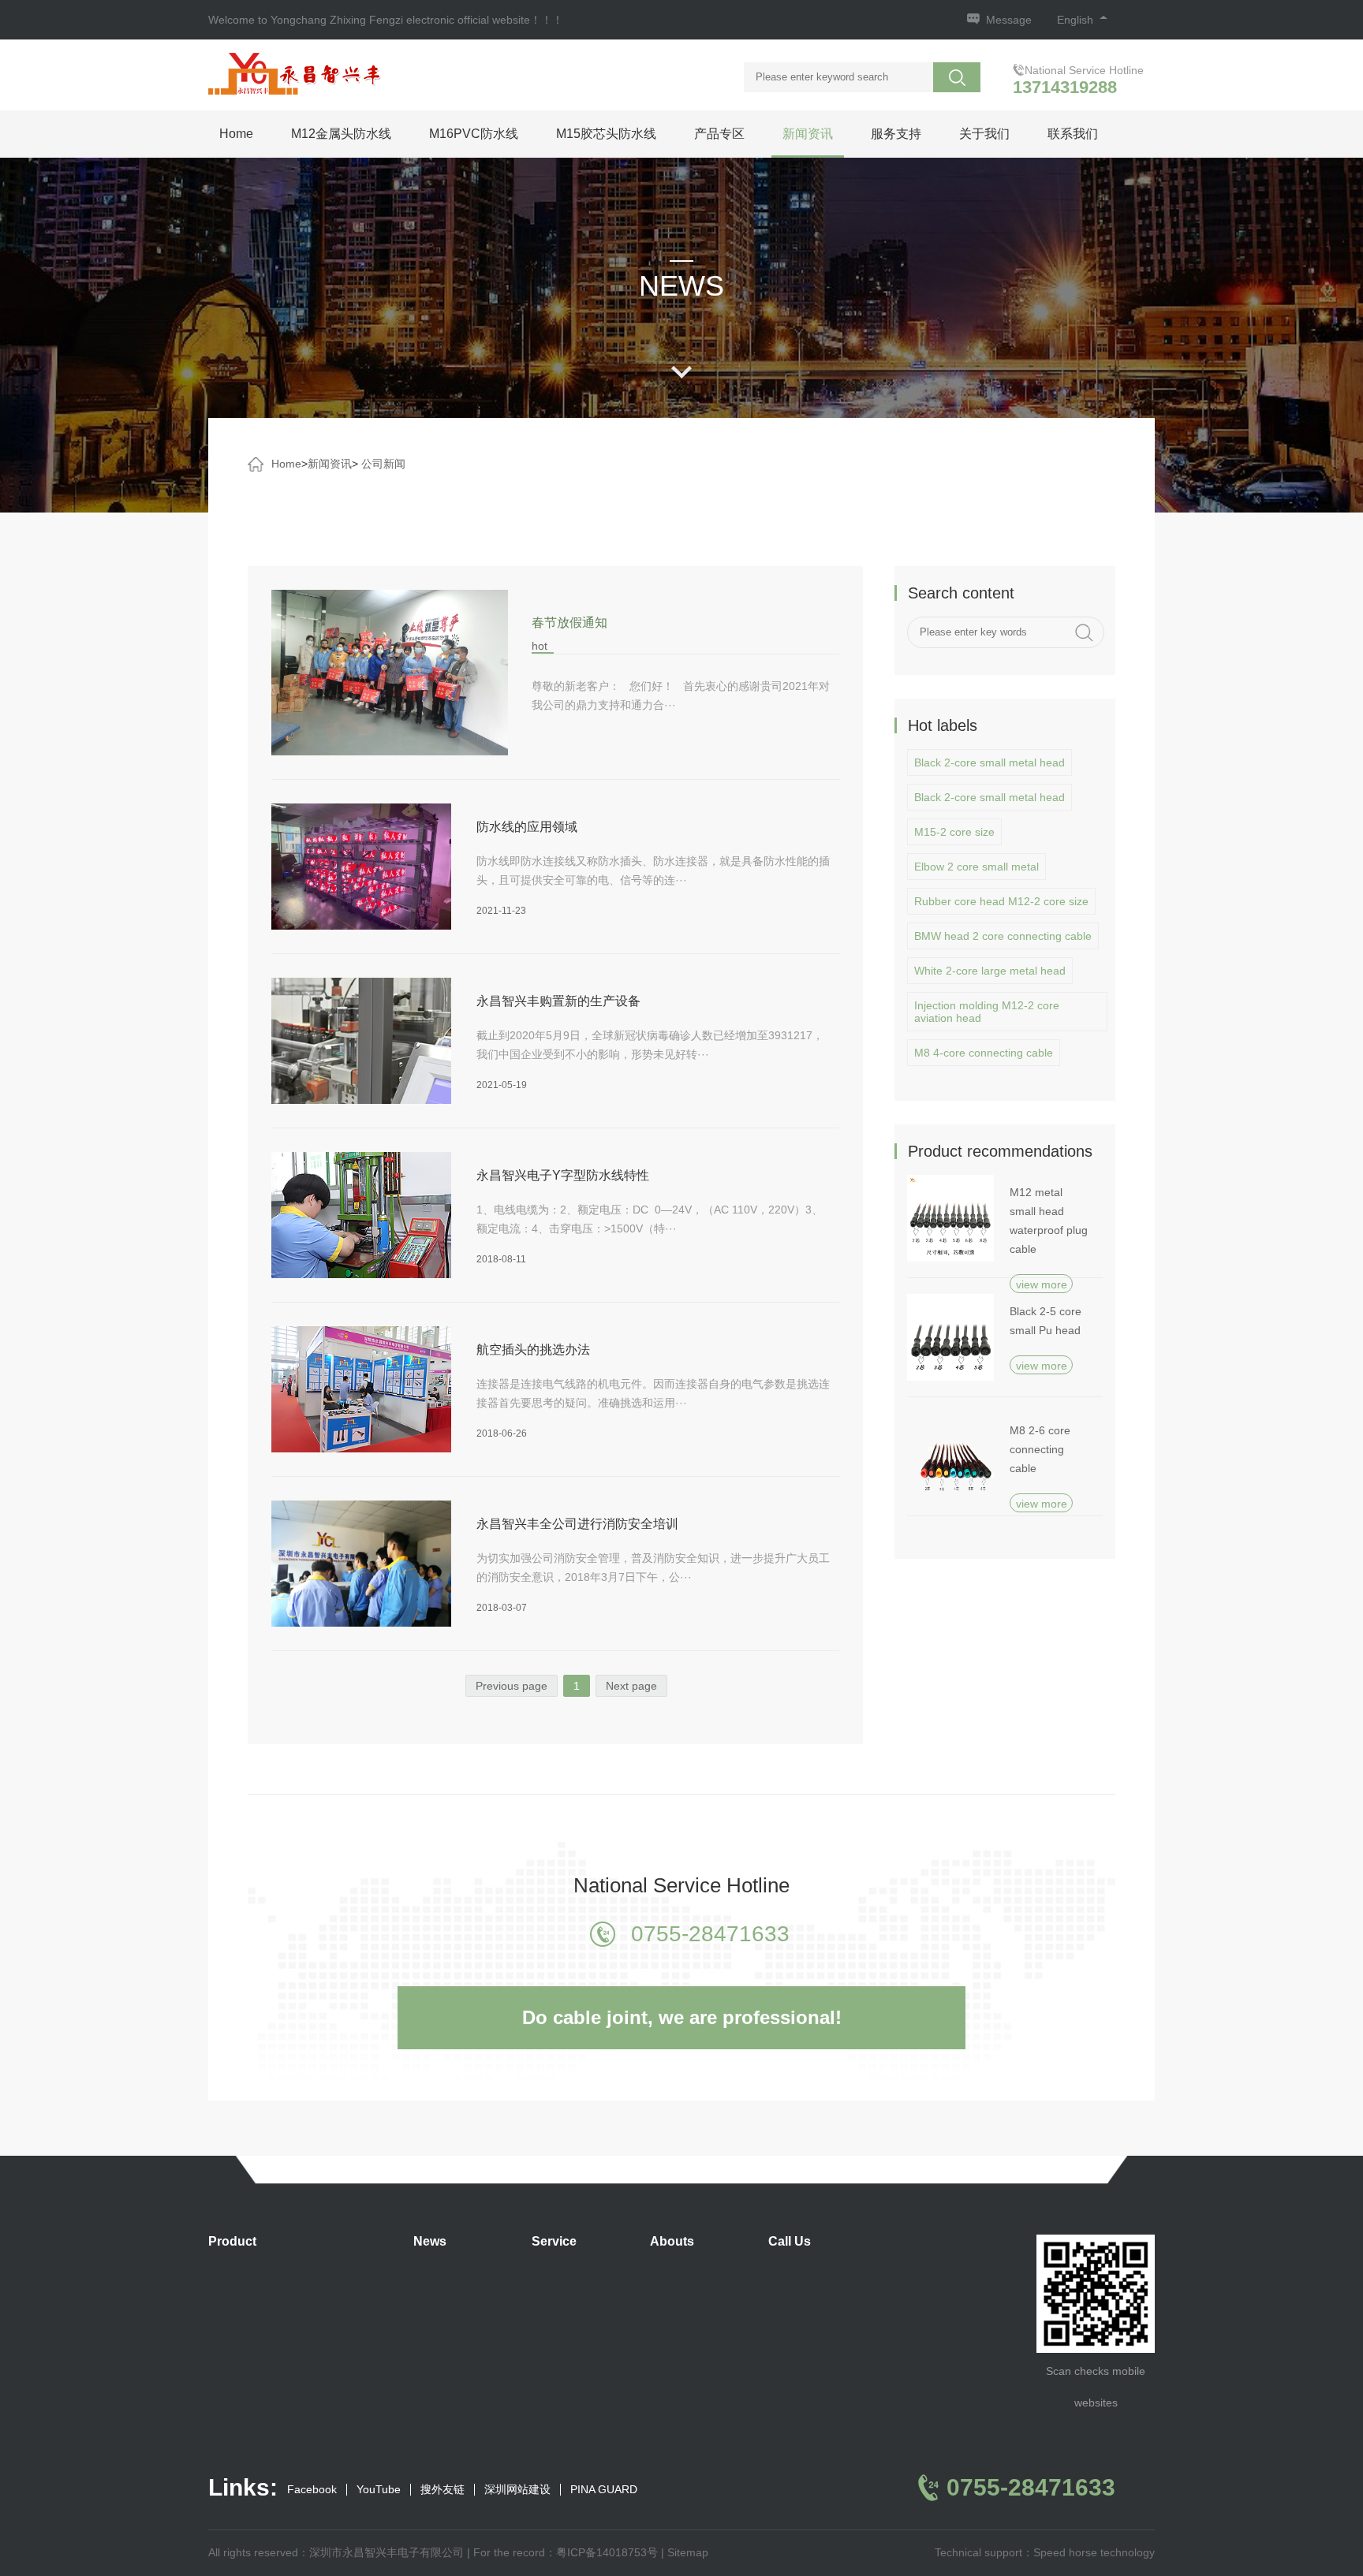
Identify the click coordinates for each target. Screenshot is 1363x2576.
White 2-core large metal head (990, 971)
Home (236, 134)
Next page (631, 1686)
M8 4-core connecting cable (984, 1053)
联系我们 (1073, 134)
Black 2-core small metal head (990, 762)
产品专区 (719, 134)
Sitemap (688, 2552)
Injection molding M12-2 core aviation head (987, 1012)
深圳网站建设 (517, 2490)
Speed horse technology (1094, 2552)
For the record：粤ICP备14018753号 (566, 2552)
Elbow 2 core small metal (977, 867)
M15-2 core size (954, 832)
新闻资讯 (808, 134)
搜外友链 (443, 2490)
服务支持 (896, 134)
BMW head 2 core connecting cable (1003, 936)
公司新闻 (383, 464)
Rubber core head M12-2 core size (1001, 901)
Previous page (512, 1686)
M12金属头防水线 (341, 134)
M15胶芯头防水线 (606, 134)
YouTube (379, 2490)
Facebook (312, 2490)
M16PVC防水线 (474, 134)
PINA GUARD (604, 2490)
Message (1009, 20)
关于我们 (984, 134)
